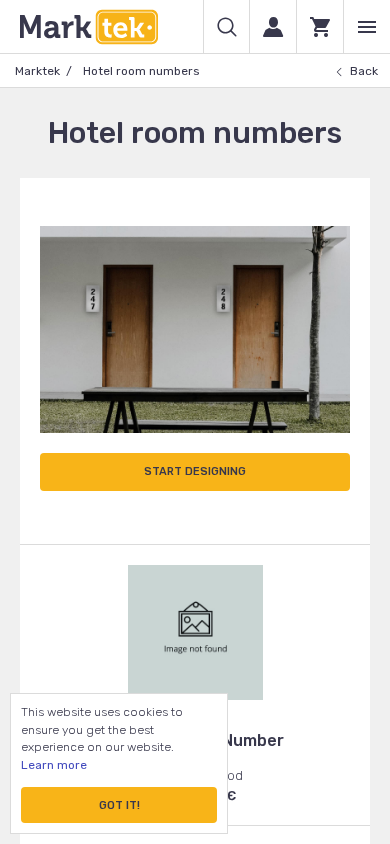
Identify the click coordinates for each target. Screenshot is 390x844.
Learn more (54, 765)
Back (364, 71)
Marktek (37, 71)
